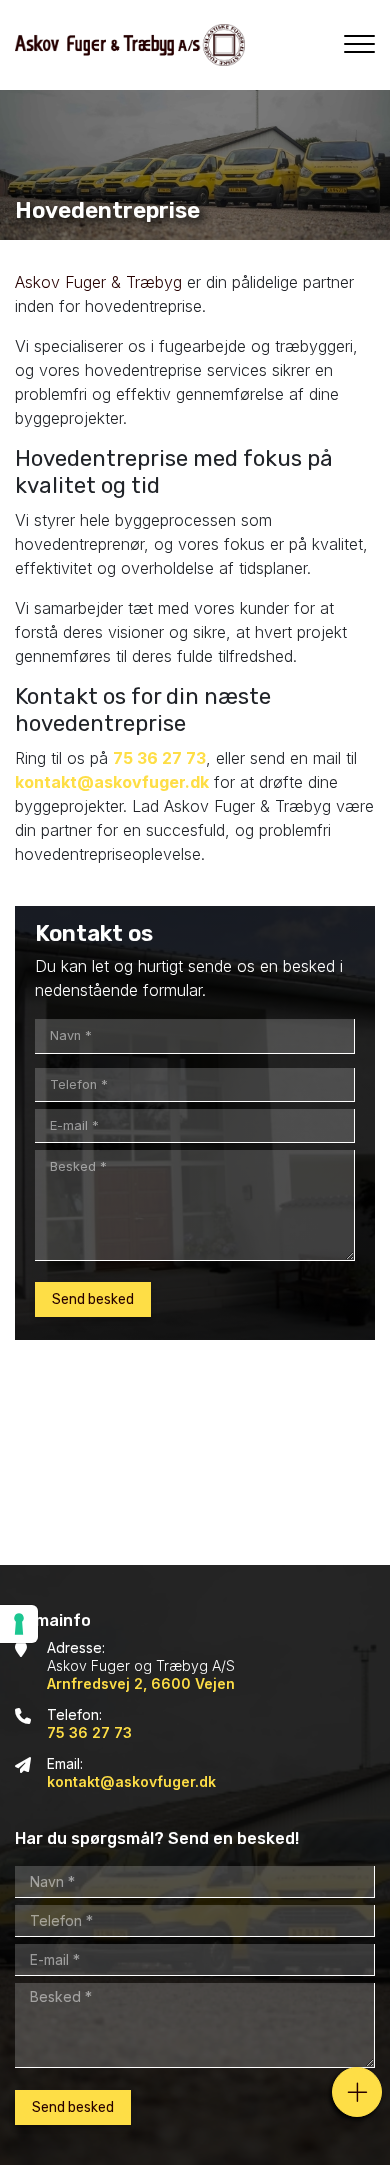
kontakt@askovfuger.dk (112, 782)
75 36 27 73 (159, 758)
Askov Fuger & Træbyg (98, 282)
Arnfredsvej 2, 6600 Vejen (141, 1683)
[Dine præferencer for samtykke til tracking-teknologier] (19, 1624)
